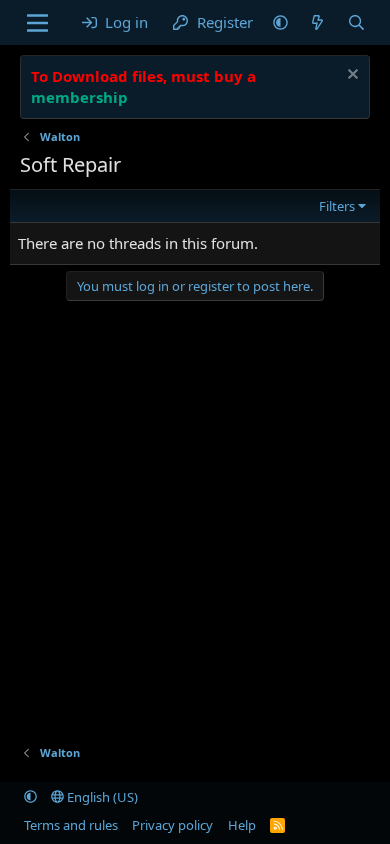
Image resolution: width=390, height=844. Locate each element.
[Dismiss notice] (350, 76)
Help (242, 825)
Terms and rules (71, 825)
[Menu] (37, 23)
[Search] (356, 22)
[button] (280, 22)
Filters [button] (337, 206)
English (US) (101, 797)
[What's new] (317, 22)
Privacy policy (172, 825)
